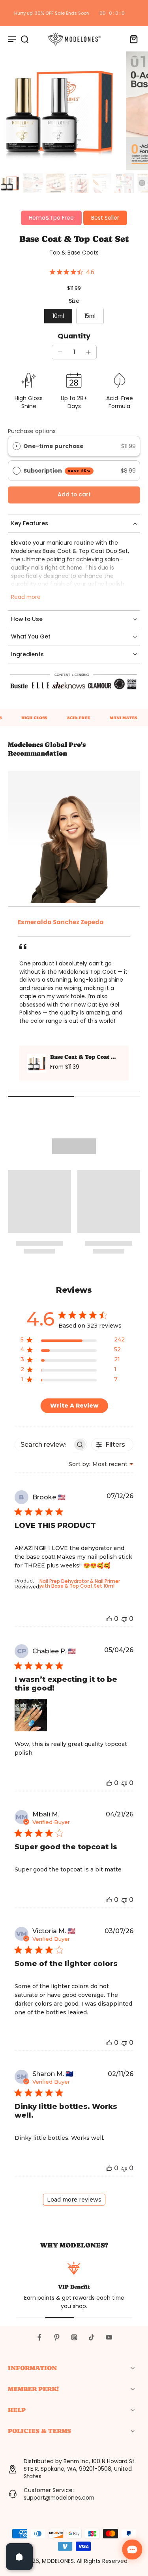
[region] (73, 1341)
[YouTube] (109, 2337)
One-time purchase (53, 446)
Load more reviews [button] (74, 2200)
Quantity (74, 336)
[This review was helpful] (109, 1619)
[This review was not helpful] (124, 1619)
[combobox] (101, 1464)
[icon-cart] (131, 39)
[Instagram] (74, 2337)
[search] (24, 39)
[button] (74, 495)
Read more (26, 597)
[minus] (60, 352)
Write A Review (74, 1406)
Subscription (57, 471)
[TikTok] (92, 2337)
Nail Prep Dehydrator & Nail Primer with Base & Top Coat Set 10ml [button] (80, 1583)
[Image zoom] (59, 111)
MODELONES (58, 2561)
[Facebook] (39, 2337)
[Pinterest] (57, 2337)
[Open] (19, 2557)
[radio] (17, 446)
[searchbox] (44, 1445)
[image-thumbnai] (10, 183)
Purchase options (32, 431)
